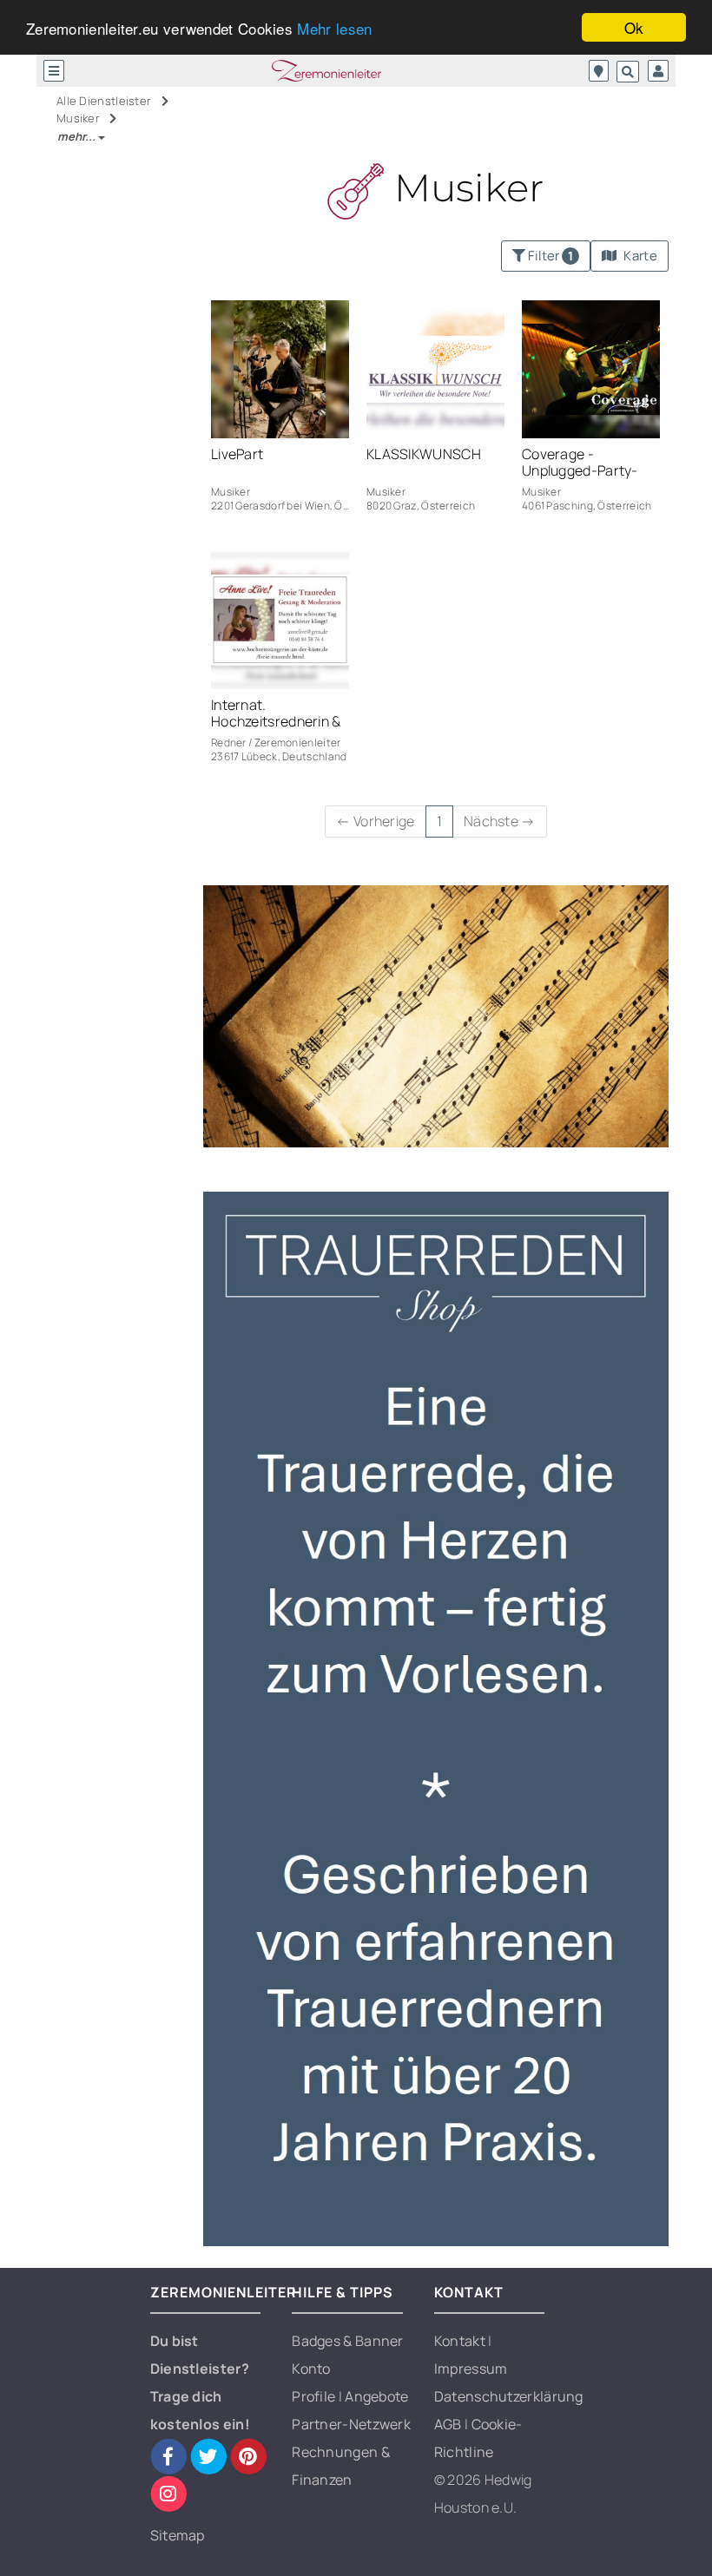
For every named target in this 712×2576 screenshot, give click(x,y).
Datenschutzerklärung (509, 2396)
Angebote (376, 2396)
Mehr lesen (334, 28)
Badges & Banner (348, 2341)
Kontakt (461, 2341)
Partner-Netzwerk (351, 2424)
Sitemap (178, 2535)
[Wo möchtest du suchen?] (599, 71)
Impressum (471, 2369)
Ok (634, 27)
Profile (315, 2396)
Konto (311, 2369)
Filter (549, 256)
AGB (449, 2424)
